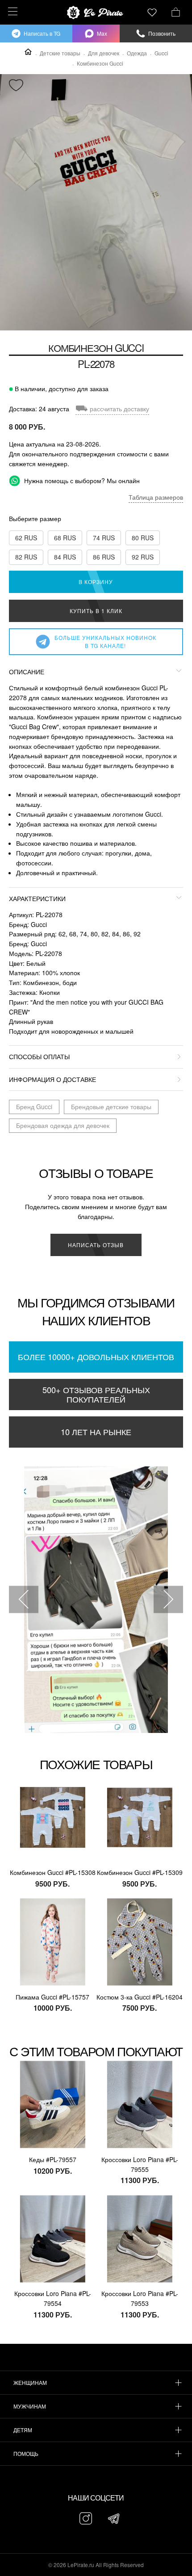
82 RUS (26, 557)
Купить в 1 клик (96, 611)
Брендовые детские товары (111, 1106)
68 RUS (65, 538)
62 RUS (26, 538)
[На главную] (96, 13)
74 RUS (104, 538)
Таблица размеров (156, 497)
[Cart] (176, 11)
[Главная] (28, 52)
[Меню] (11, 11)
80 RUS (143, 538)
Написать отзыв (96, 1245)
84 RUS (65, 557)
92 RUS (143, 557)
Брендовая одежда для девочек (63, 1125)
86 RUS (104, 557)
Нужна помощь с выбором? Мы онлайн (81, 480)
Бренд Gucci (34, 1106)
